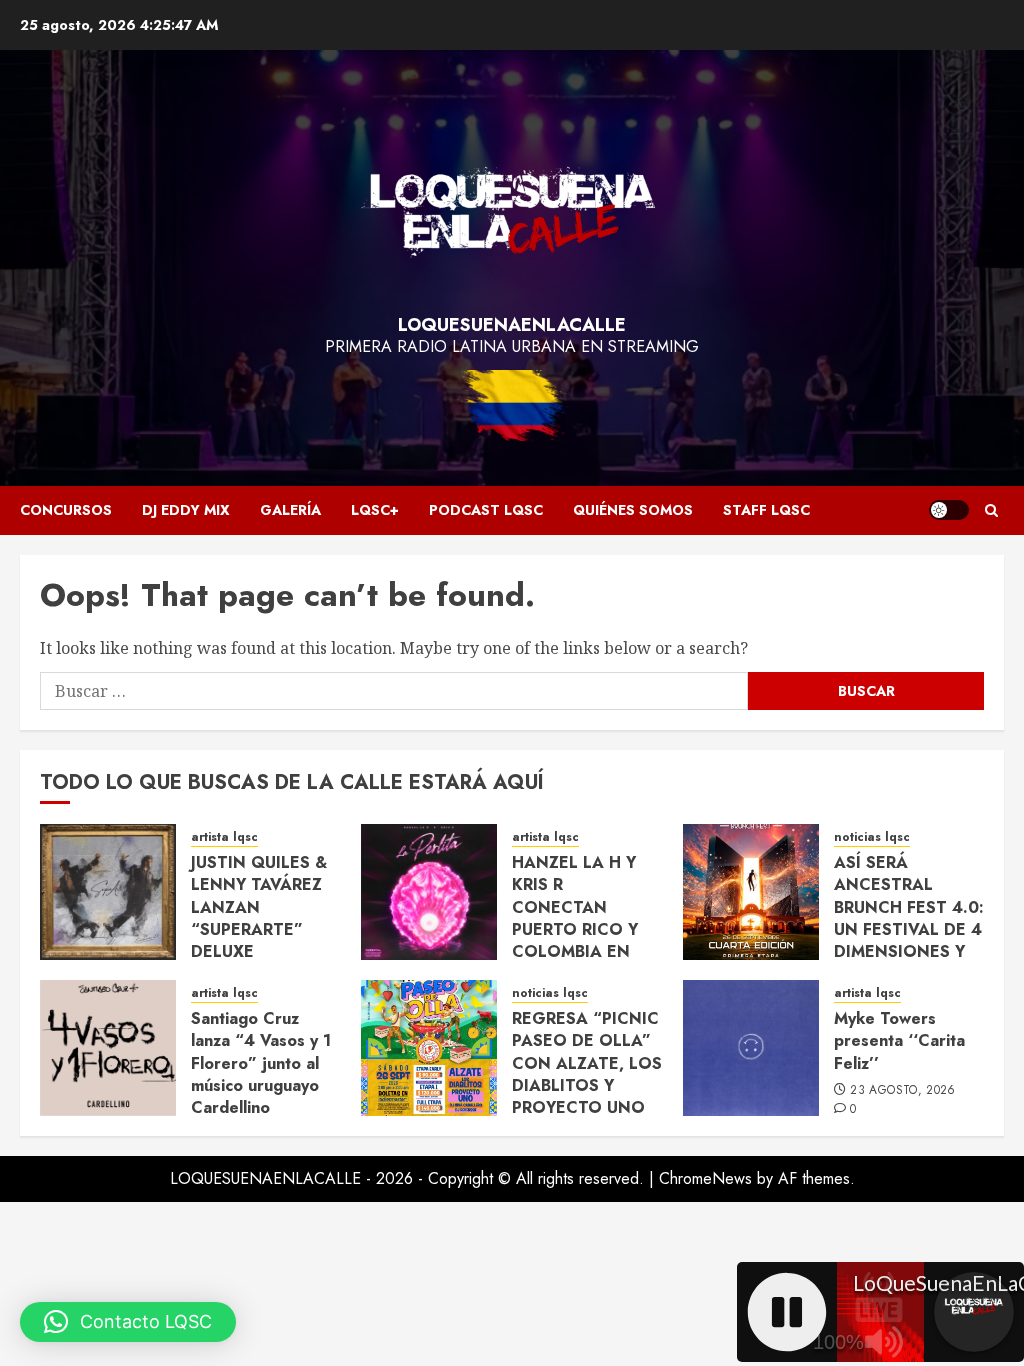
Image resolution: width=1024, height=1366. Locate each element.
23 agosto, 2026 (902, 1091)
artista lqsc (224, 837)
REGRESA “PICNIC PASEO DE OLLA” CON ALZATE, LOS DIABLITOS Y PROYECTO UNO (587, 1063)
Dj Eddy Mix (186, 510)
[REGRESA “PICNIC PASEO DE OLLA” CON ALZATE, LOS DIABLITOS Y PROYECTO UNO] (429, 1048)
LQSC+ (375, 510)
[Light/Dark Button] (949, 510)
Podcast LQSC (486, 510)
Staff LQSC (766, 510)
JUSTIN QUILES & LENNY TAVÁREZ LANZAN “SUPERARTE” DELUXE (259, 907)
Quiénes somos (633, 510)
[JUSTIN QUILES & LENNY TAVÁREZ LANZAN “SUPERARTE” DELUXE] (108, 892)
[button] (991, 510)
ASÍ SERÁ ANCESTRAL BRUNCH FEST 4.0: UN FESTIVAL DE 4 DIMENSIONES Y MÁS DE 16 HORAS (909, 918)
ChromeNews (705, 1178)
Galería (290, 510)
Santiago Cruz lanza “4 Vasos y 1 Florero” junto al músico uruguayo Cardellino (261, 1063)
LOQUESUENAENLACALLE (512, 325)
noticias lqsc (872, 837)
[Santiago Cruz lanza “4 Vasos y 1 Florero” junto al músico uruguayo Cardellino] (108, 1048)
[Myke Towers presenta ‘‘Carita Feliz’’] (751, 1048)
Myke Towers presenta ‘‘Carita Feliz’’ (899, 1041)
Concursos (66, 510)
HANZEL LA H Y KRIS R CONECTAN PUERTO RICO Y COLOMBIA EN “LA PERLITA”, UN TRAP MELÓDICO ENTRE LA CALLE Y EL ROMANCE (582, 952)
